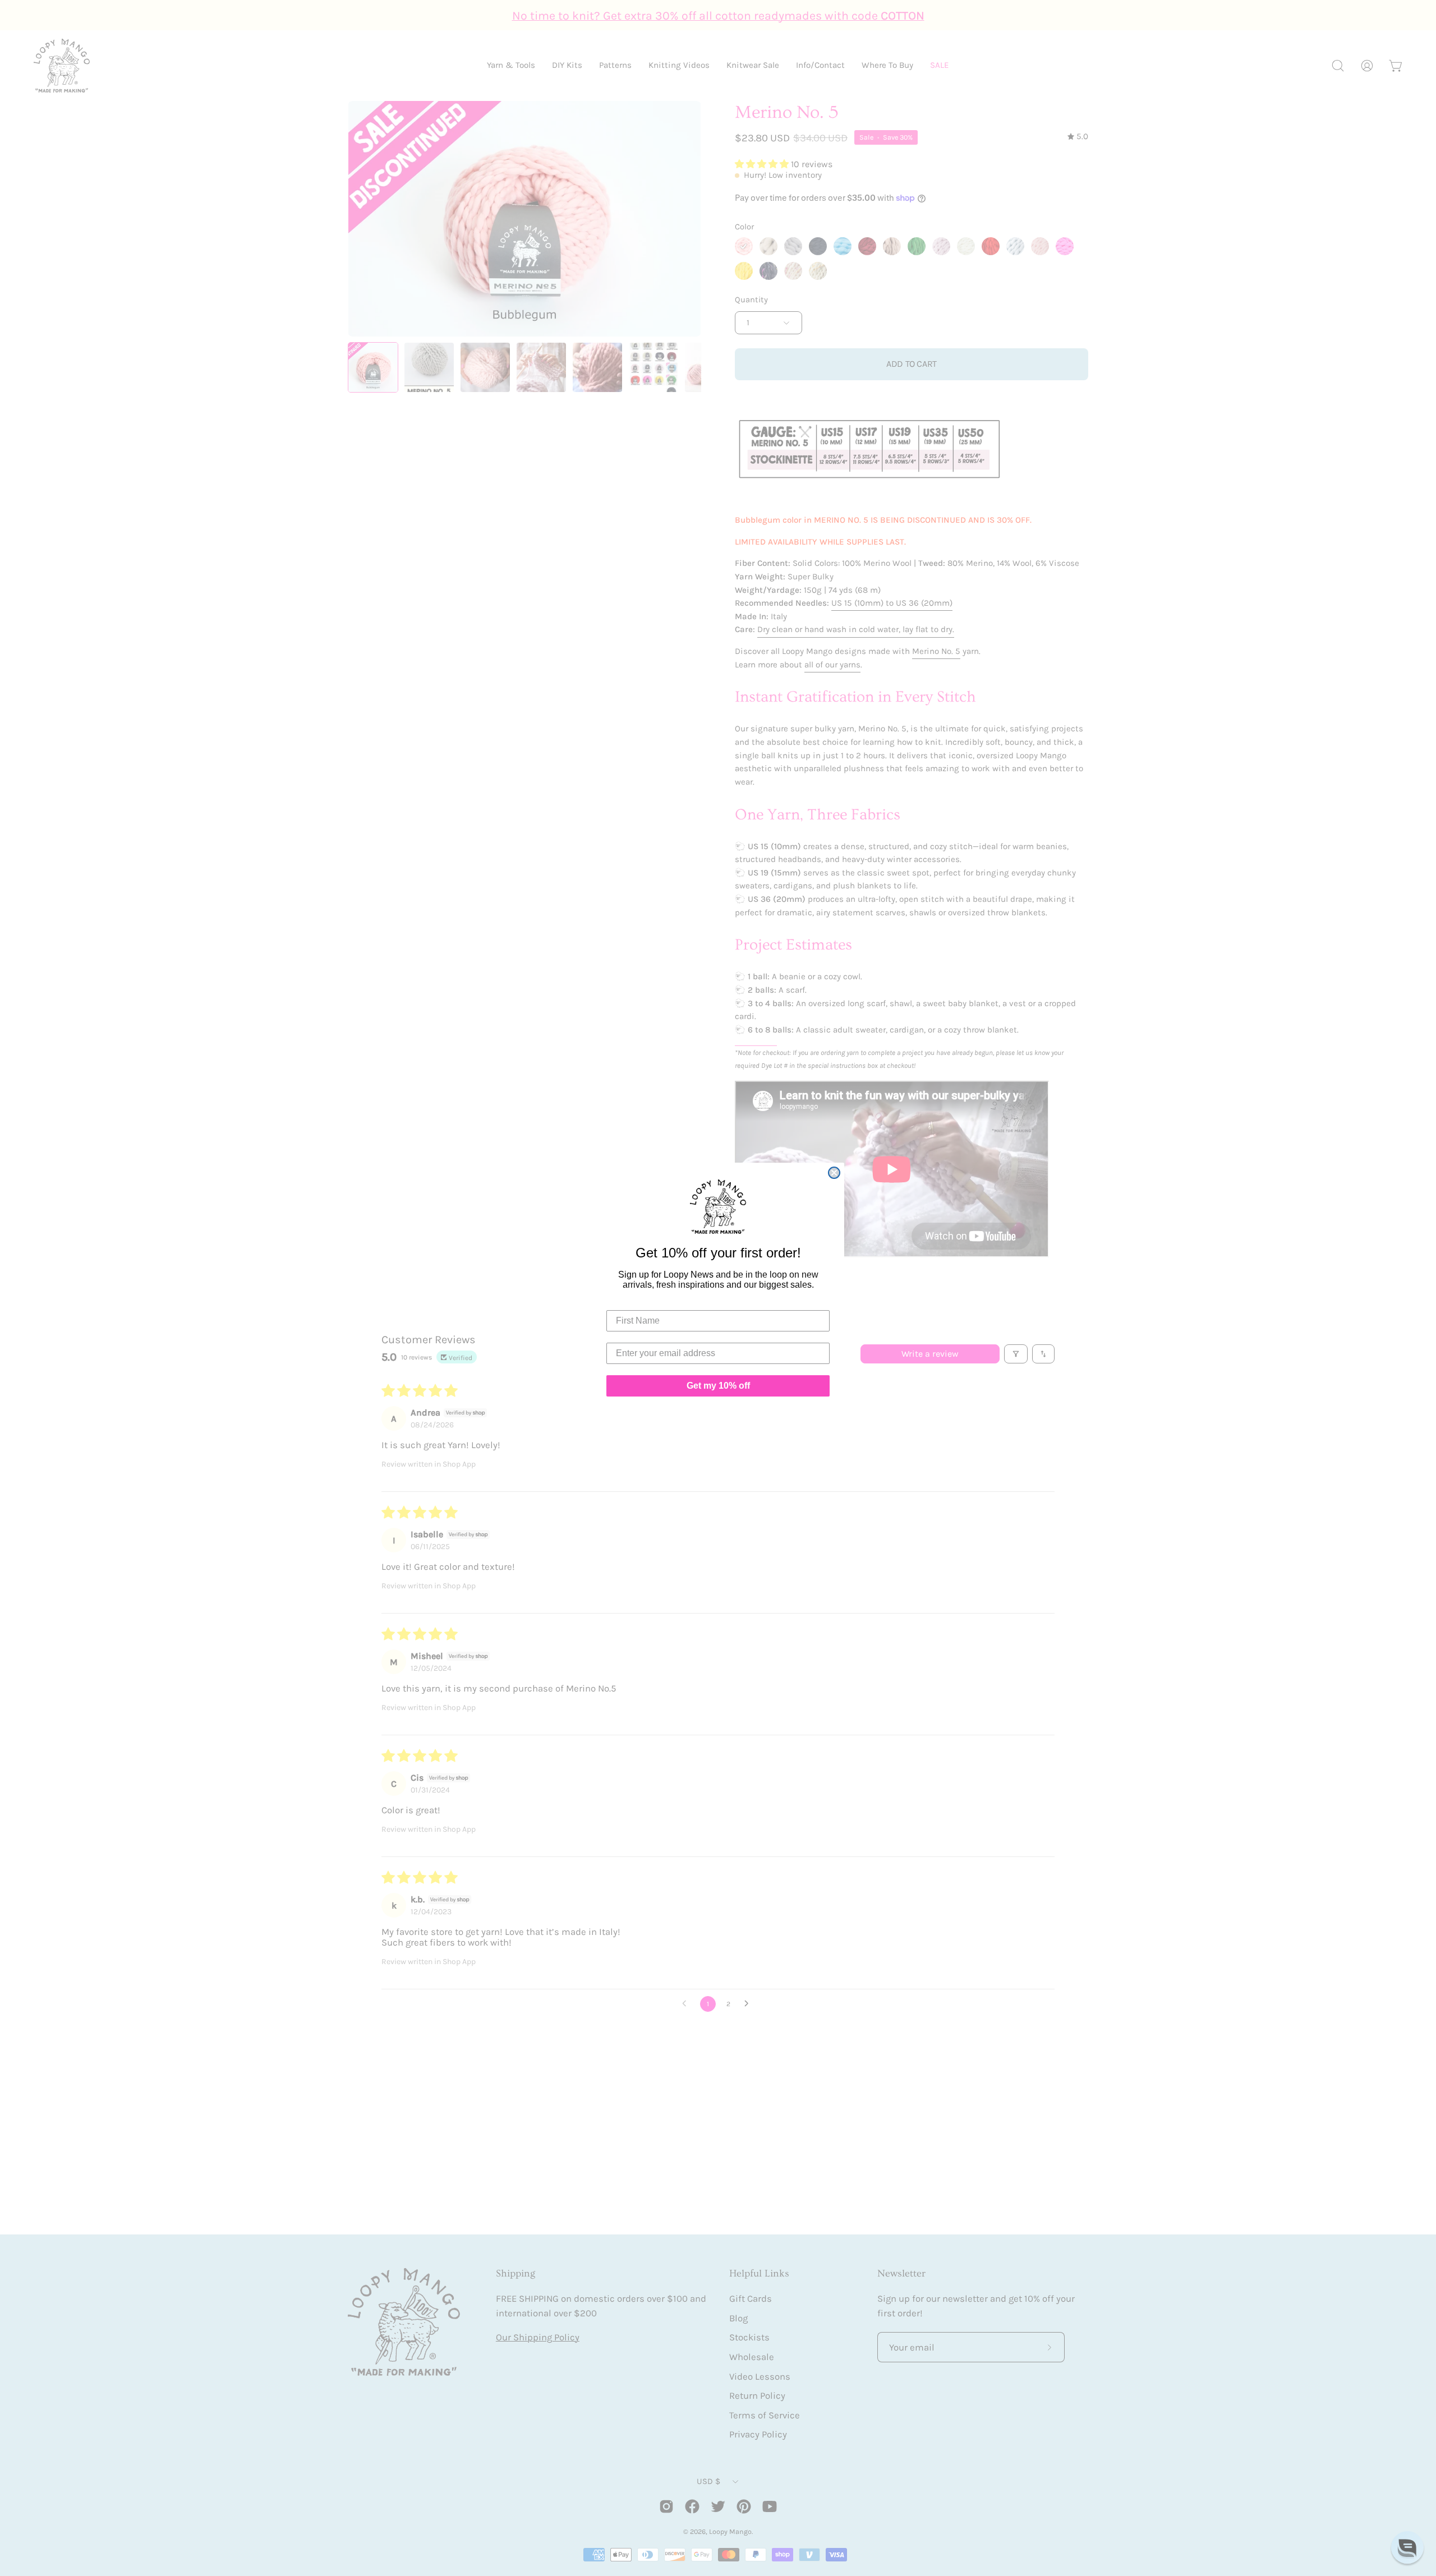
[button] (1407, 2547)
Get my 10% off (718, 1386)
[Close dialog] (834, 1173)
